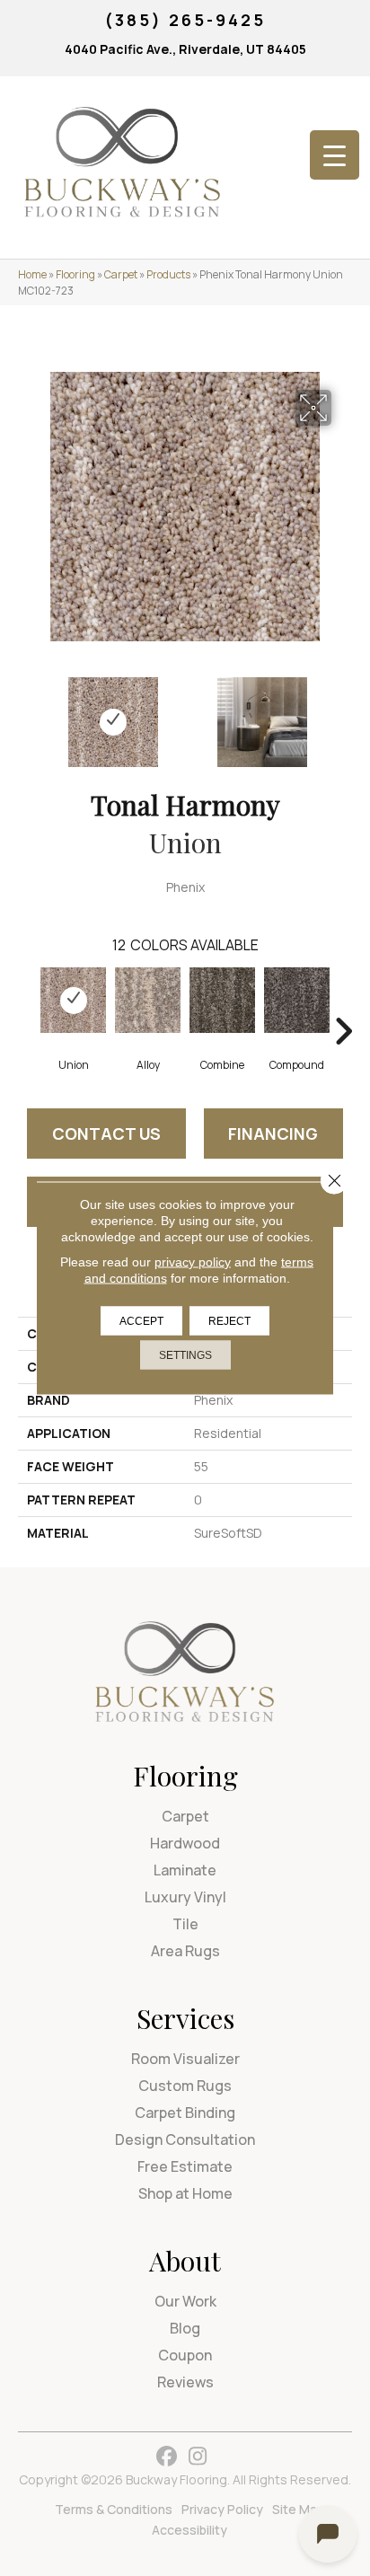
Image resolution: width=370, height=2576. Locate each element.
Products (168, 274)
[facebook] (167, 2457)
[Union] (73, 1000)
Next (343, 713)
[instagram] (198, 2457)
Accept (141, 1321)
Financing (273, 1134)
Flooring (75, 274)
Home (32, 274)
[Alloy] (148, 1000)
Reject (229, 1321)
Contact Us (106, 1134)
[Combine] (222, 1000)
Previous (27, 713)
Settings (185, 1355)
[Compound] (297, 1000)
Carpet (121, 274)
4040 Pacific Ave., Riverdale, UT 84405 (185, 49)
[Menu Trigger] (335, 155)
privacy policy (193, 1262)
